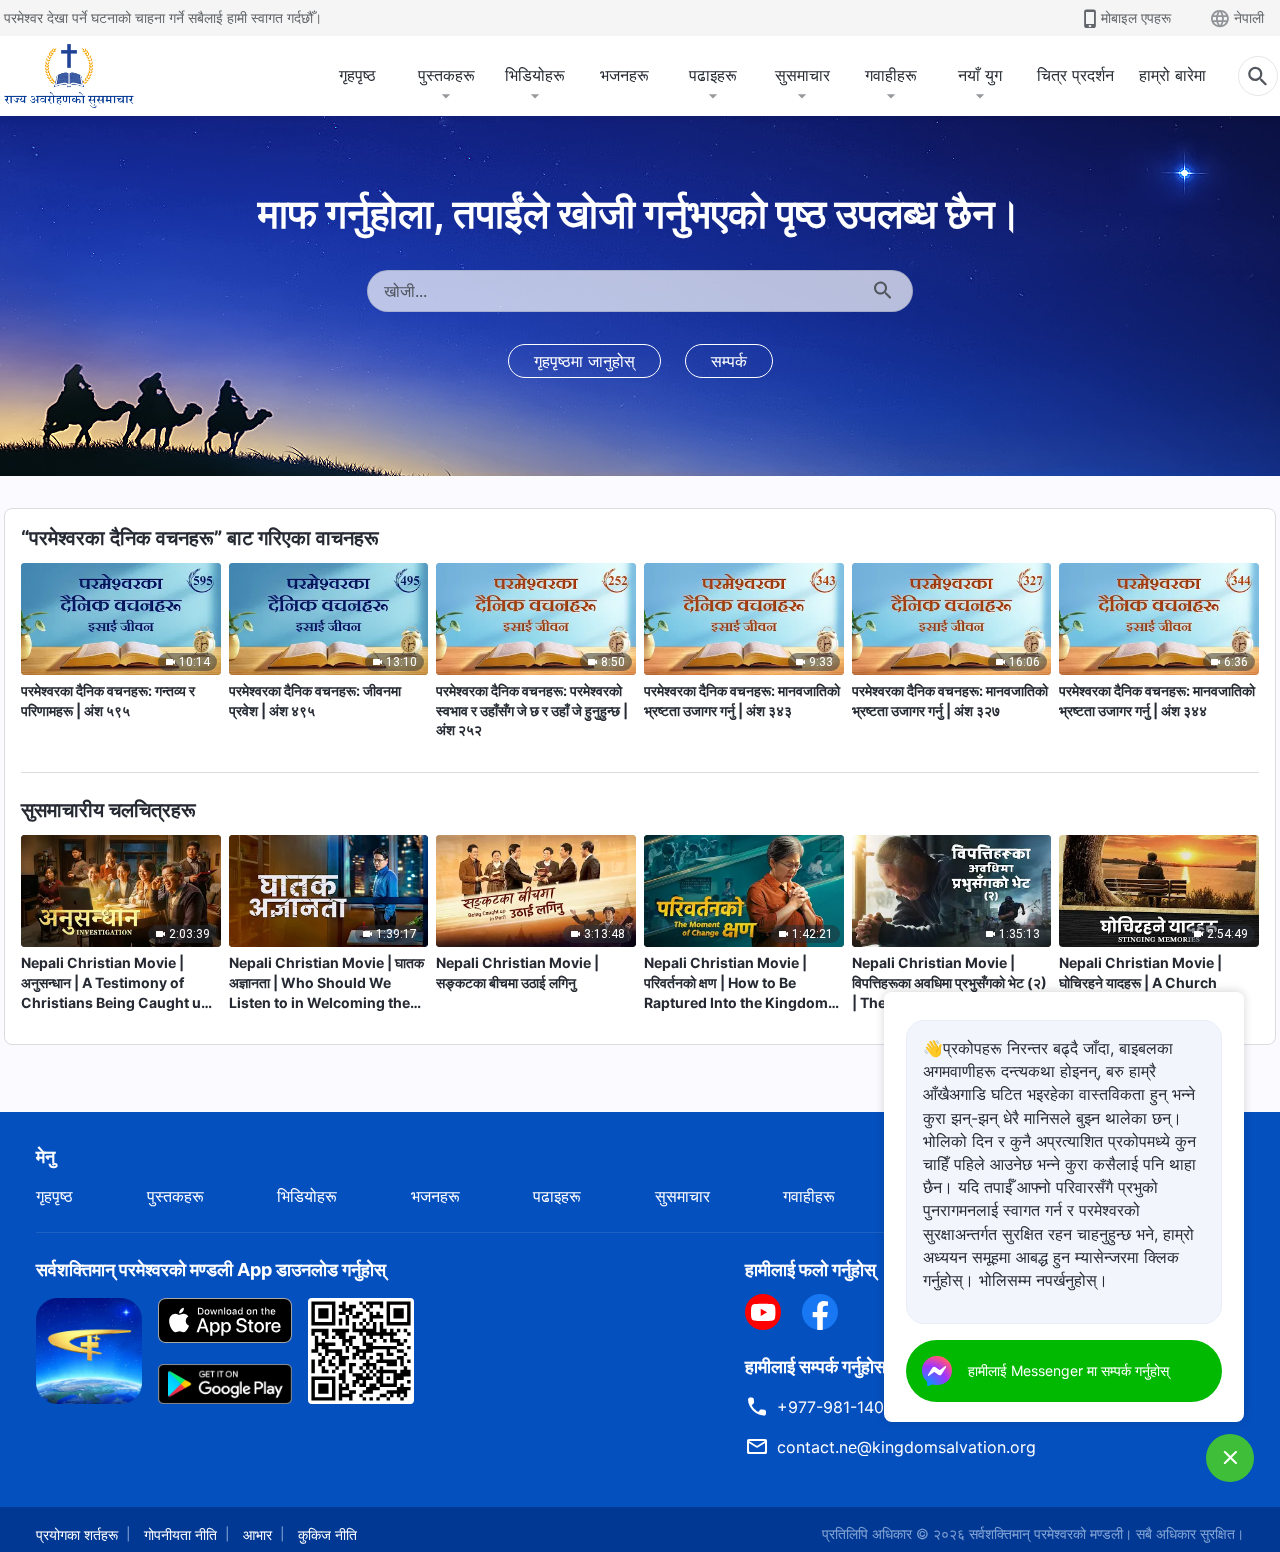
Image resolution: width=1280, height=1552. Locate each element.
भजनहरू (624, 75)
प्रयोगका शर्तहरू (77, 1534)
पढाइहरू (713, 75)
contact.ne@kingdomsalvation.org (906, 1447)
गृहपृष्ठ (357, 75)
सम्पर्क (729, 361)
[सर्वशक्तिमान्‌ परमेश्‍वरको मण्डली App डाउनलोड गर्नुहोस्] (89, 1349)
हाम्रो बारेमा (1172, 75)
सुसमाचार (802, 75)
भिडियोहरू (535, 75)
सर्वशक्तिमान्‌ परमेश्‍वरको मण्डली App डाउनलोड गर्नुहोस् (211, 1269)
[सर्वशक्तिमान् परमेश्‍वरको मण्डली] (69, 76)
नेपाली (1249, 17)
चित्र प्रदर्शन (1075, 75)
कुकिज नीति (327, 1534)
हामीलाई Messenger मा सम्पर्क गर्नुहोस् (1068, 1370)
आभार (257, 1534)
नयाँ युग (980, 75)
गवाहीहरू (891, 75)
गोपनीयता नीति (180, 1534)
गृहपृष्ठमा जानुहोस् (584, 361)
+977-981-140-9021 (852, 1407)
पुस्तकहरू (446, 75)
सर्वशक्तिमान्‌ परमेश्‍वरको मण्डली (1046, 1533)
